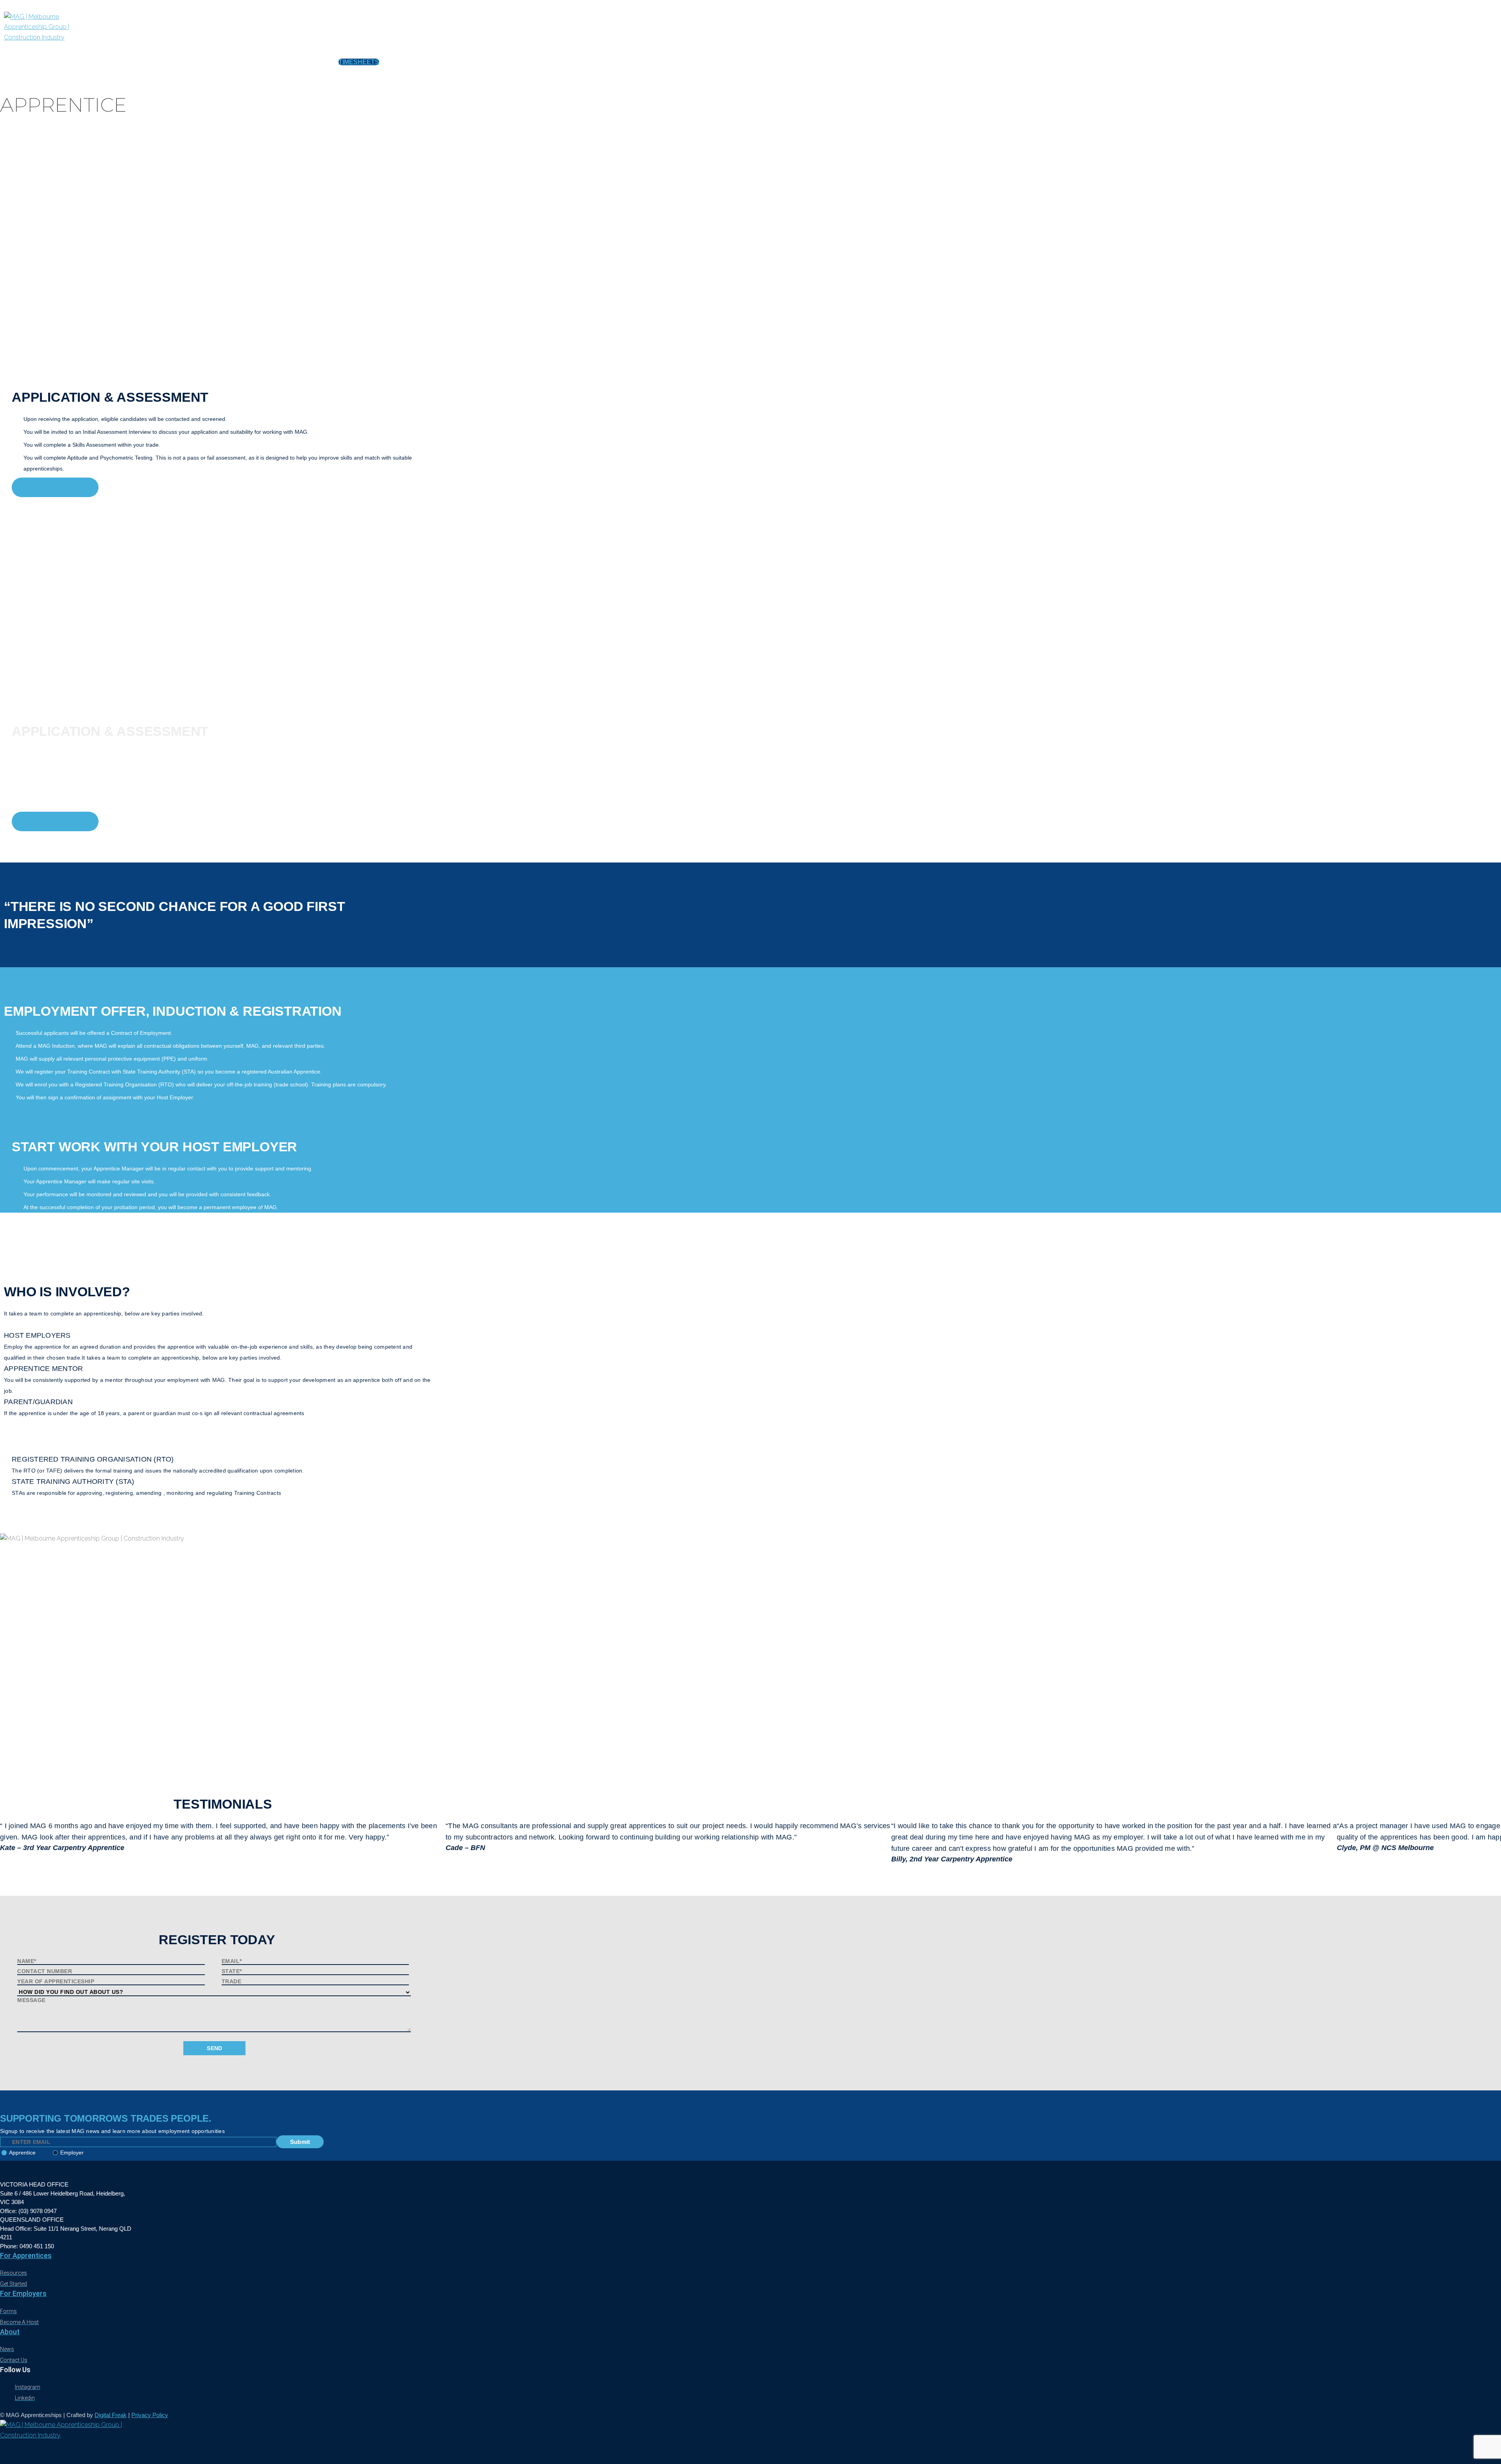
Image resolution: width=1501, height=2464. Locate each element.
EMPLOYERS (172, 62)
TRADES (214, 62)
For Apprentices (26, 2256)
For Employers (23, 2293)
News (245, 62)
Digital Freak (111, 2415)
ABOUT (275, 62)
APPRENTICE (124, 62)
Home (85, 62)
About (10, 2332)
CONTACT (311, 62)
